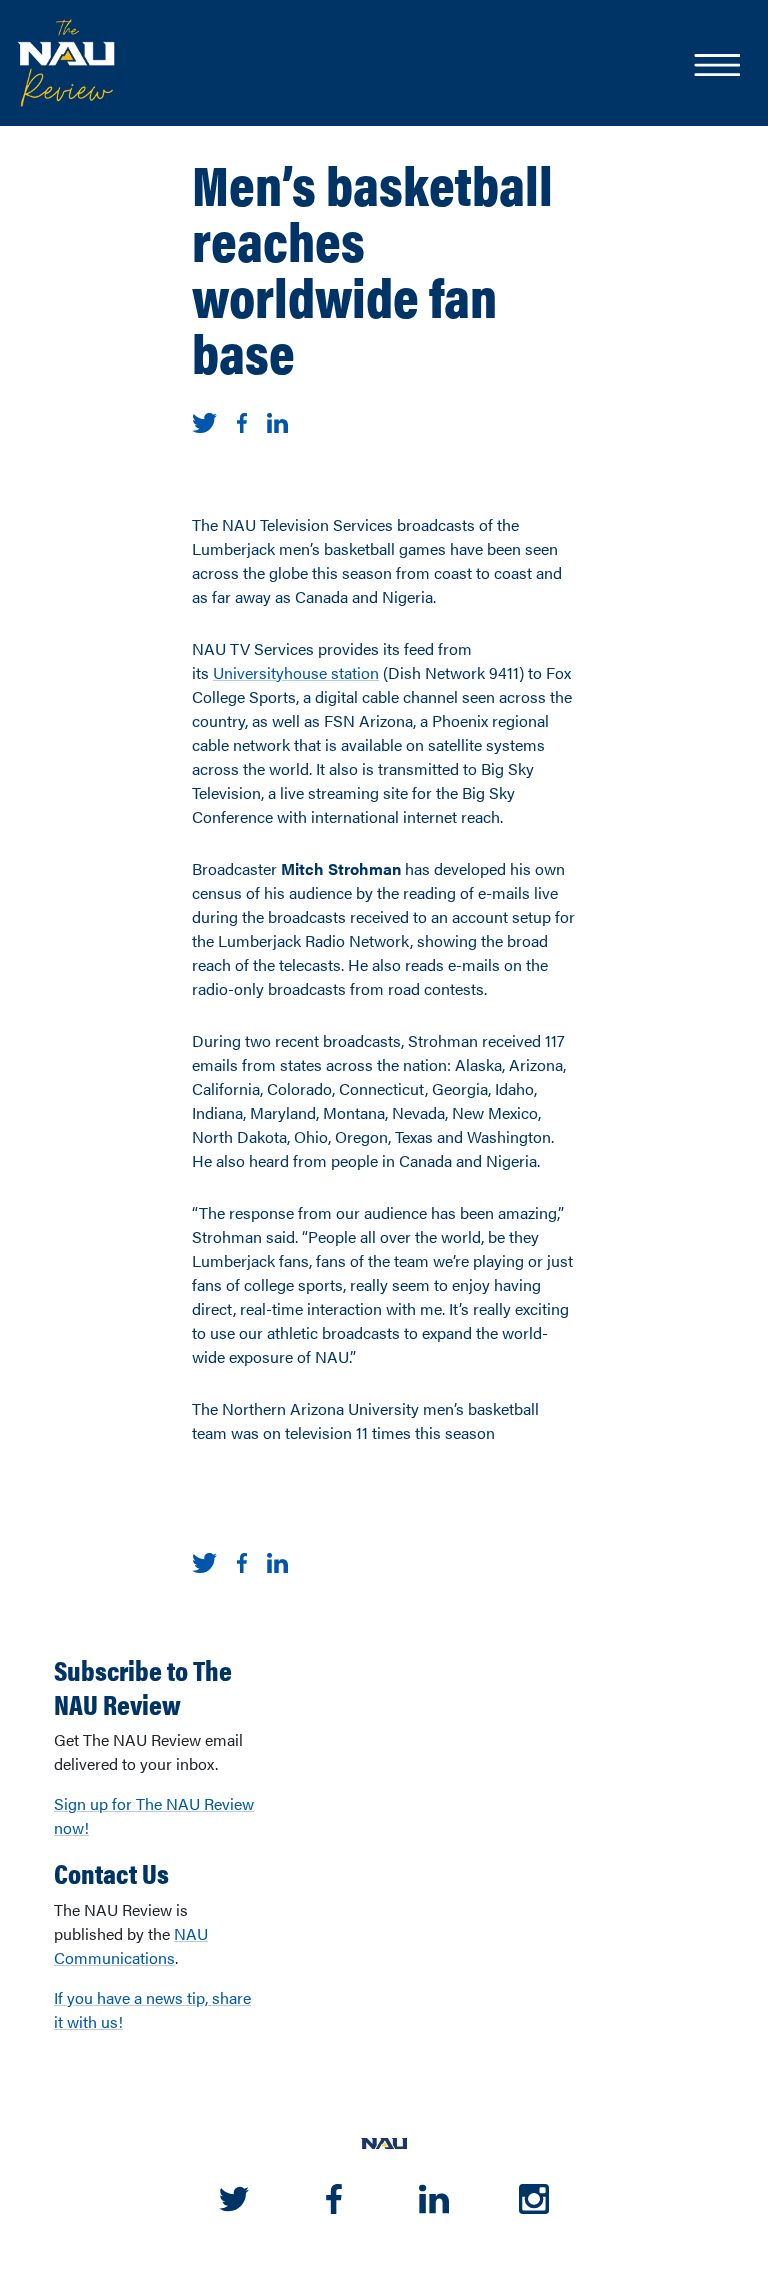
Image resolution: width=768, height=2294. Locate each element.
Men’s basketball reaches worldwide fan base (372, 267)
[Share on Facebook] (242, 420)
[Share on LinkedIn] (277, 420)
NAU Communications (131, 1945)
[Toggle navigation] (716, 67)
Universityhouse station (296, 672)
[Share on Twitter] (204, 420)
